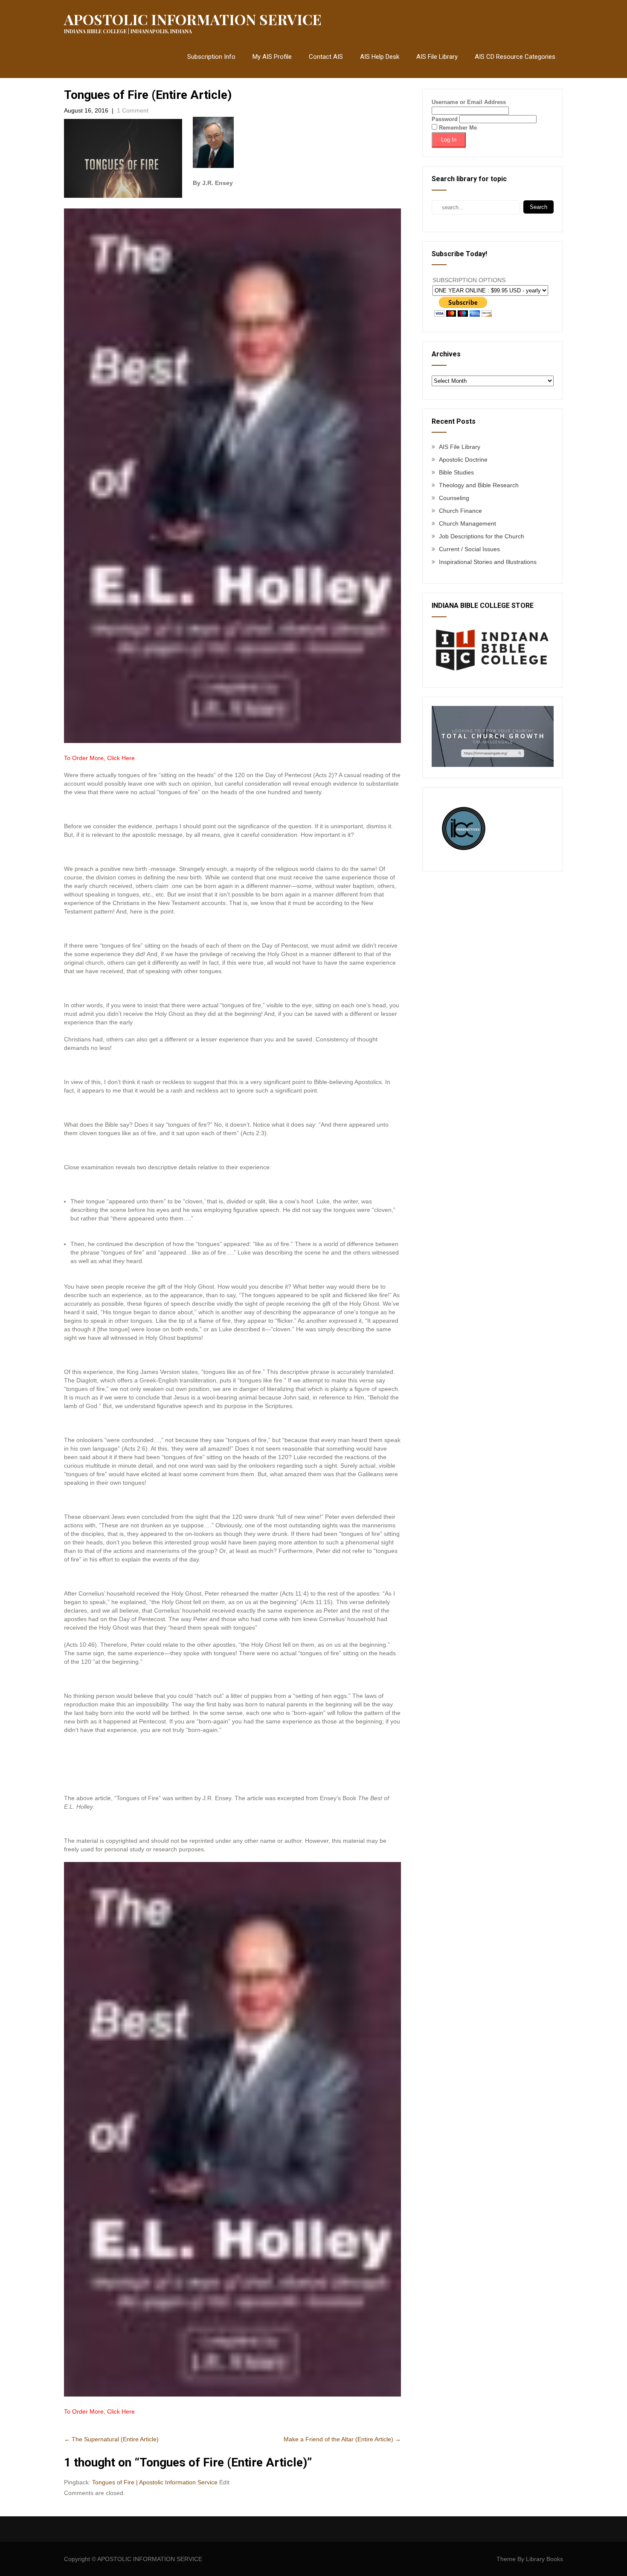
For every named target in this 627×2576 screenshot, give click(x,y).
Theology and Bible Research (479, 485)
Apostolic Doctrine (463, 460)
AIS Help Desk (380, 57)
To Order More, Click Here (99, 758)
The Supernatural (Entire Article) (111, 2439)
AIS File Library (437, 57)
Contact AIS (326, 57)
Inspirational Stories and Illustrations (488, 562)
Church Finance (460, 511)
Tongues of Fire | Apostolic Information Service (155, 2482)
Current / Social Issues (469, 549)
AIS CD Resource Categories (515, 57)
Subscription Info (211, 57)
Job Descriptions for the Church (482, 536)
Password (445, 119)
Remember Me (457, 128)
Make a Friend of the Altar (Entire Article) (342, 2439)
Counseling (454, 498)
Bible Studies (456, 472)
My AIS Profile (272, 57)
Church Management (467, 523)
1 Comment (133, 110)
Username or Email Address (469, 102)
